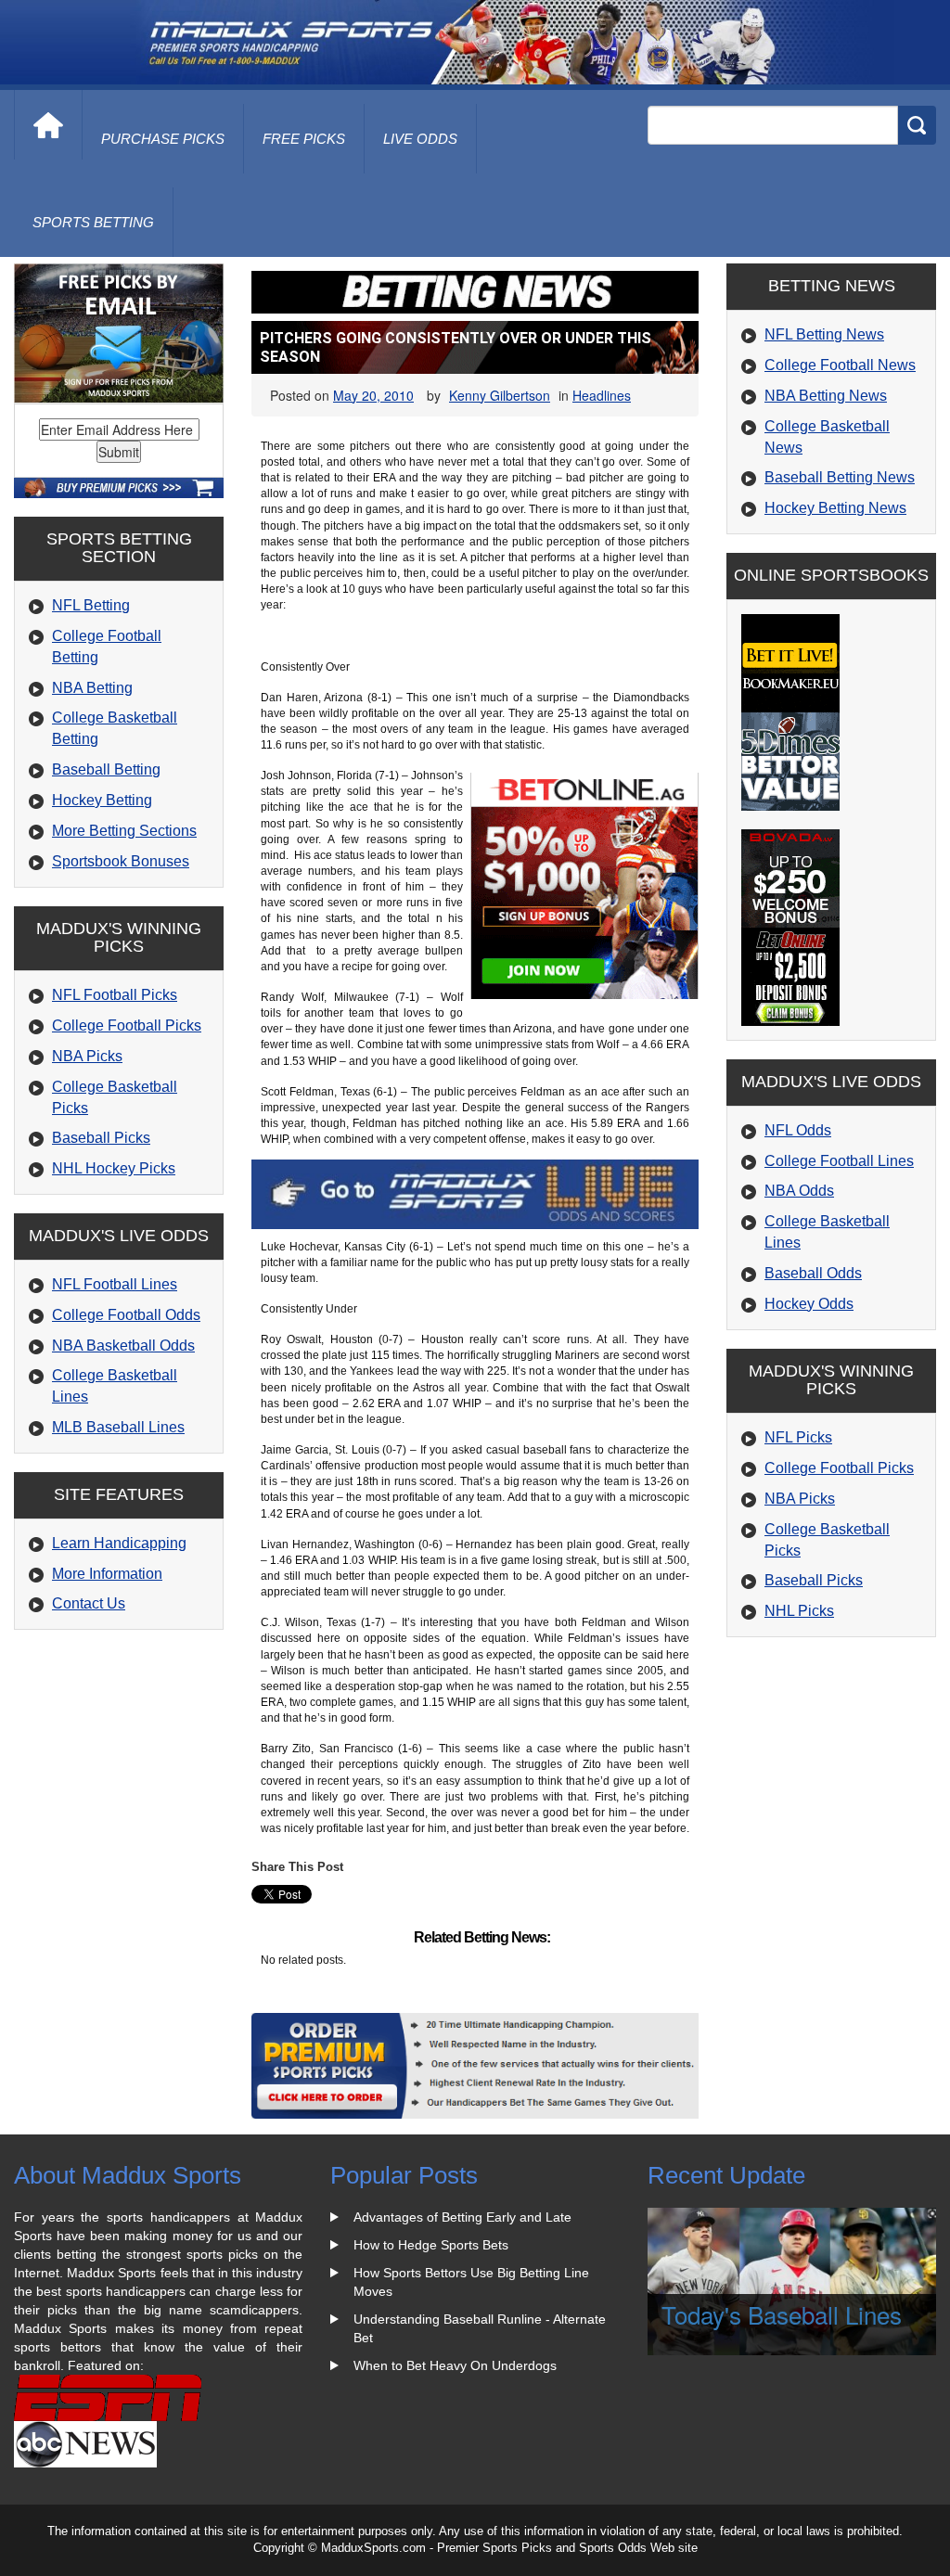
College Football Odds (126, 1315)
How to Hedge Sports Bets (431, 2245)
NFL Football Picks (115, 995)
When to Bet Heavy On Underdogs (455, 2365)
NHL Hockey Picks (114, 1168)
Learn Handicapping (119, 1543)
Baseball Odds (813, 1273)
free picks (304, 139)
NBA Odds (799, 1191)
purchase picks (163, 139)
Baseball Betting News (840, 477)
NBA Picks (87, 1056)
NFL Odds (798, 1130)
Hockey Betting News (835, 508)
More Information (107, 1574)
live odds (420, 139)
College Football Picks (127, 1025)
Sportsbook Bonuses (121, 861)
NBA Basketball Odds (123, 1346)
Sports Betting (93, 222)
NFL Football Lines (115, 1284)
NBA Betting (92, 688)
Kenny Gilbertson (500, 395)
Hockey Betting (102, 800)
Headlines (602, 395)
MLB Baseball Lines (118, 1427)
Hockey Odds (809, 1304)
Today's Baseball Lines (782, 2314)
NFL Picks (798, 1437)
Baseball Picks (101, 1138)
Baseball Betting (106, 769)
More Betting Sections (124, 831)
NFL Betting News (824, 334)
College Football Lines (839, 1161)
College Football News (840, 365)
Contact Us (89, 1603)
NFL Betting (91, 605)
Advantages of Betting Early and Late (462, 2217)
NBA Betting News (826, 396)
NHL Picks (799, 1611)
